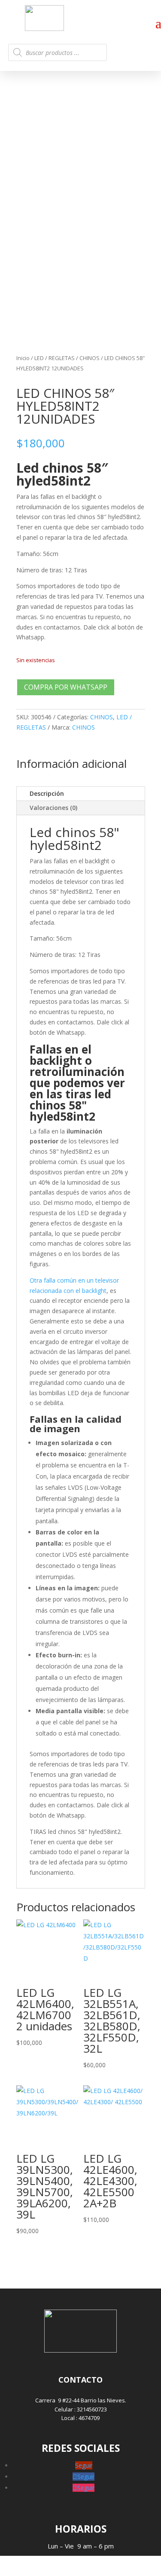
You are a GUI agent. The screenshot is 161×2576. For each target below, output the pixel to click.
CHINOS (90, 358)
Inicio (23, 358)
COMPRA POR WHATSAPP (66, 687)
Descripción (47, 793)
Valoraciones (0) (53, 808)
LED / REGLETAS (55, 358)
